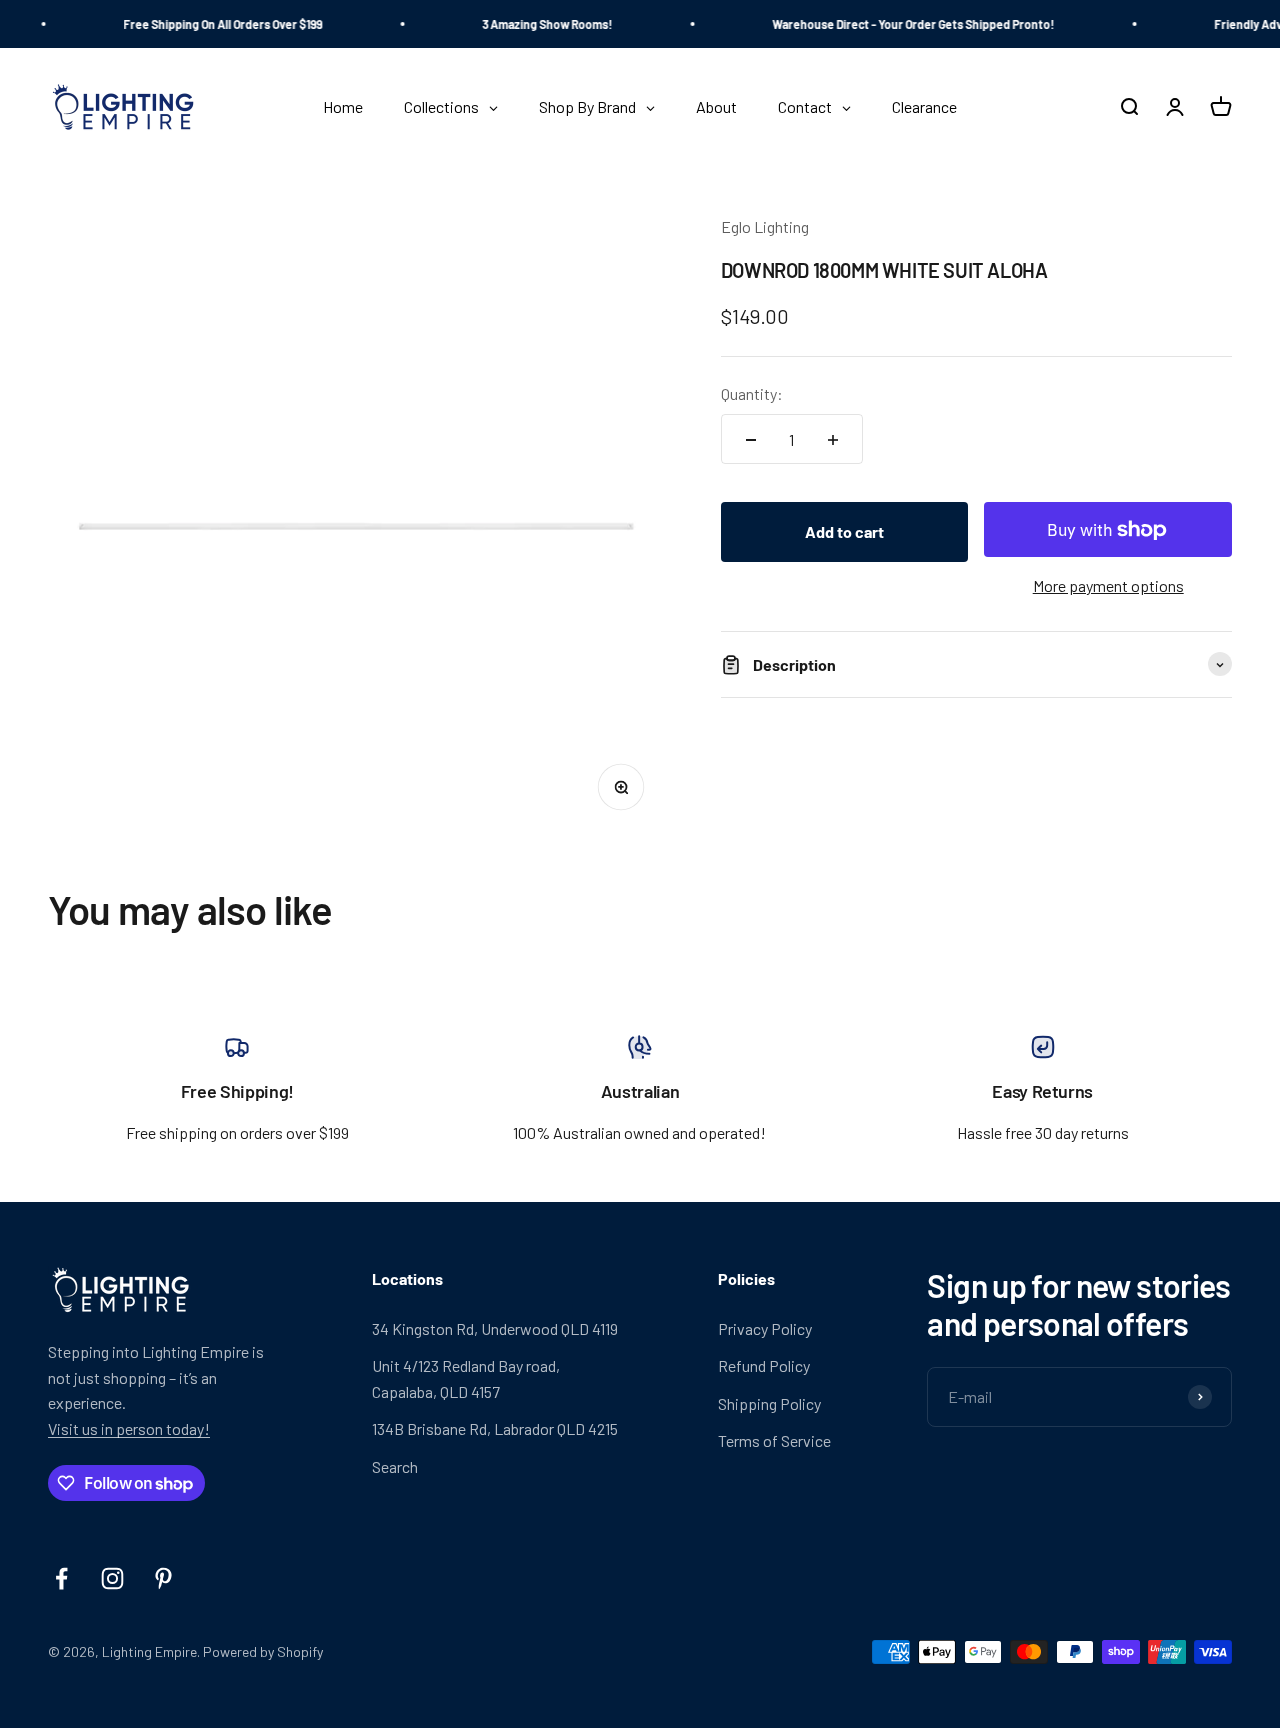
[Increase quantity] (833, 440)
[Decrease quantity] (751, 440)
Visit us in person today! (129, 1428)
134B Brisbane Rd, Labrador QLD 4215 (495, 1428)
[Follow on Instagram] (112, 1578)
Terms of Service (774, 1440)
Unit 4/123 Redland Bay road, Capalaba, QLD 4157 (466, 1378)
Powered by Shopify (263, 1651)
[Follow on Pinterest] (163, 1578)
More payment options (1108, 585)
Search (395, 1466)
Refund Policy (764, 1365)
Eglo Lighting (765, 226)
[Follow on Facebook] (61, 1578)
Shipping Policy (769, 1403)
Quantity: (752, 393)
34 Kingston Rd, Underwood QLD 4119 (495, 1328)
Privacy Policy (765, 1328)
